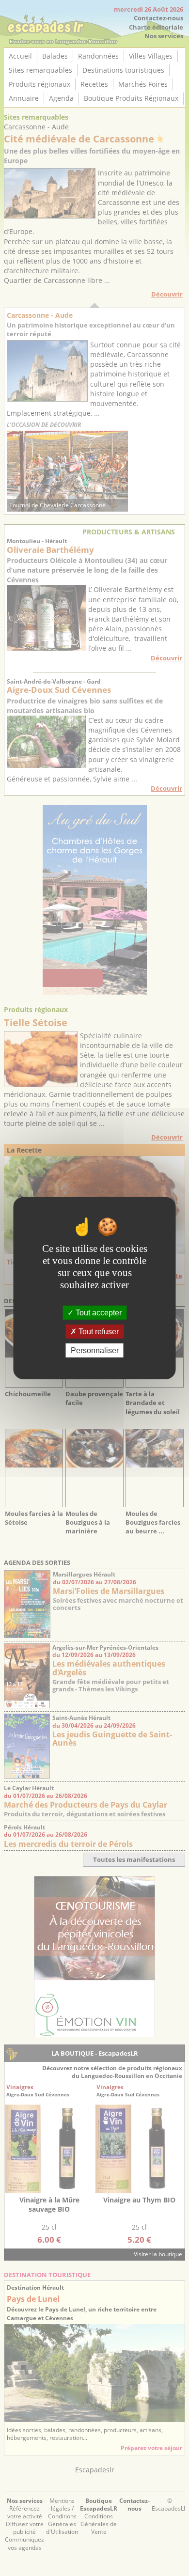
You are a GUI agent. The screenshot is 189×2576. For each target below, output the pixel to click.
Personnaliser (95, 1350)
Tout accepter (98, 1312)
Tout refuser (98, 1331)
